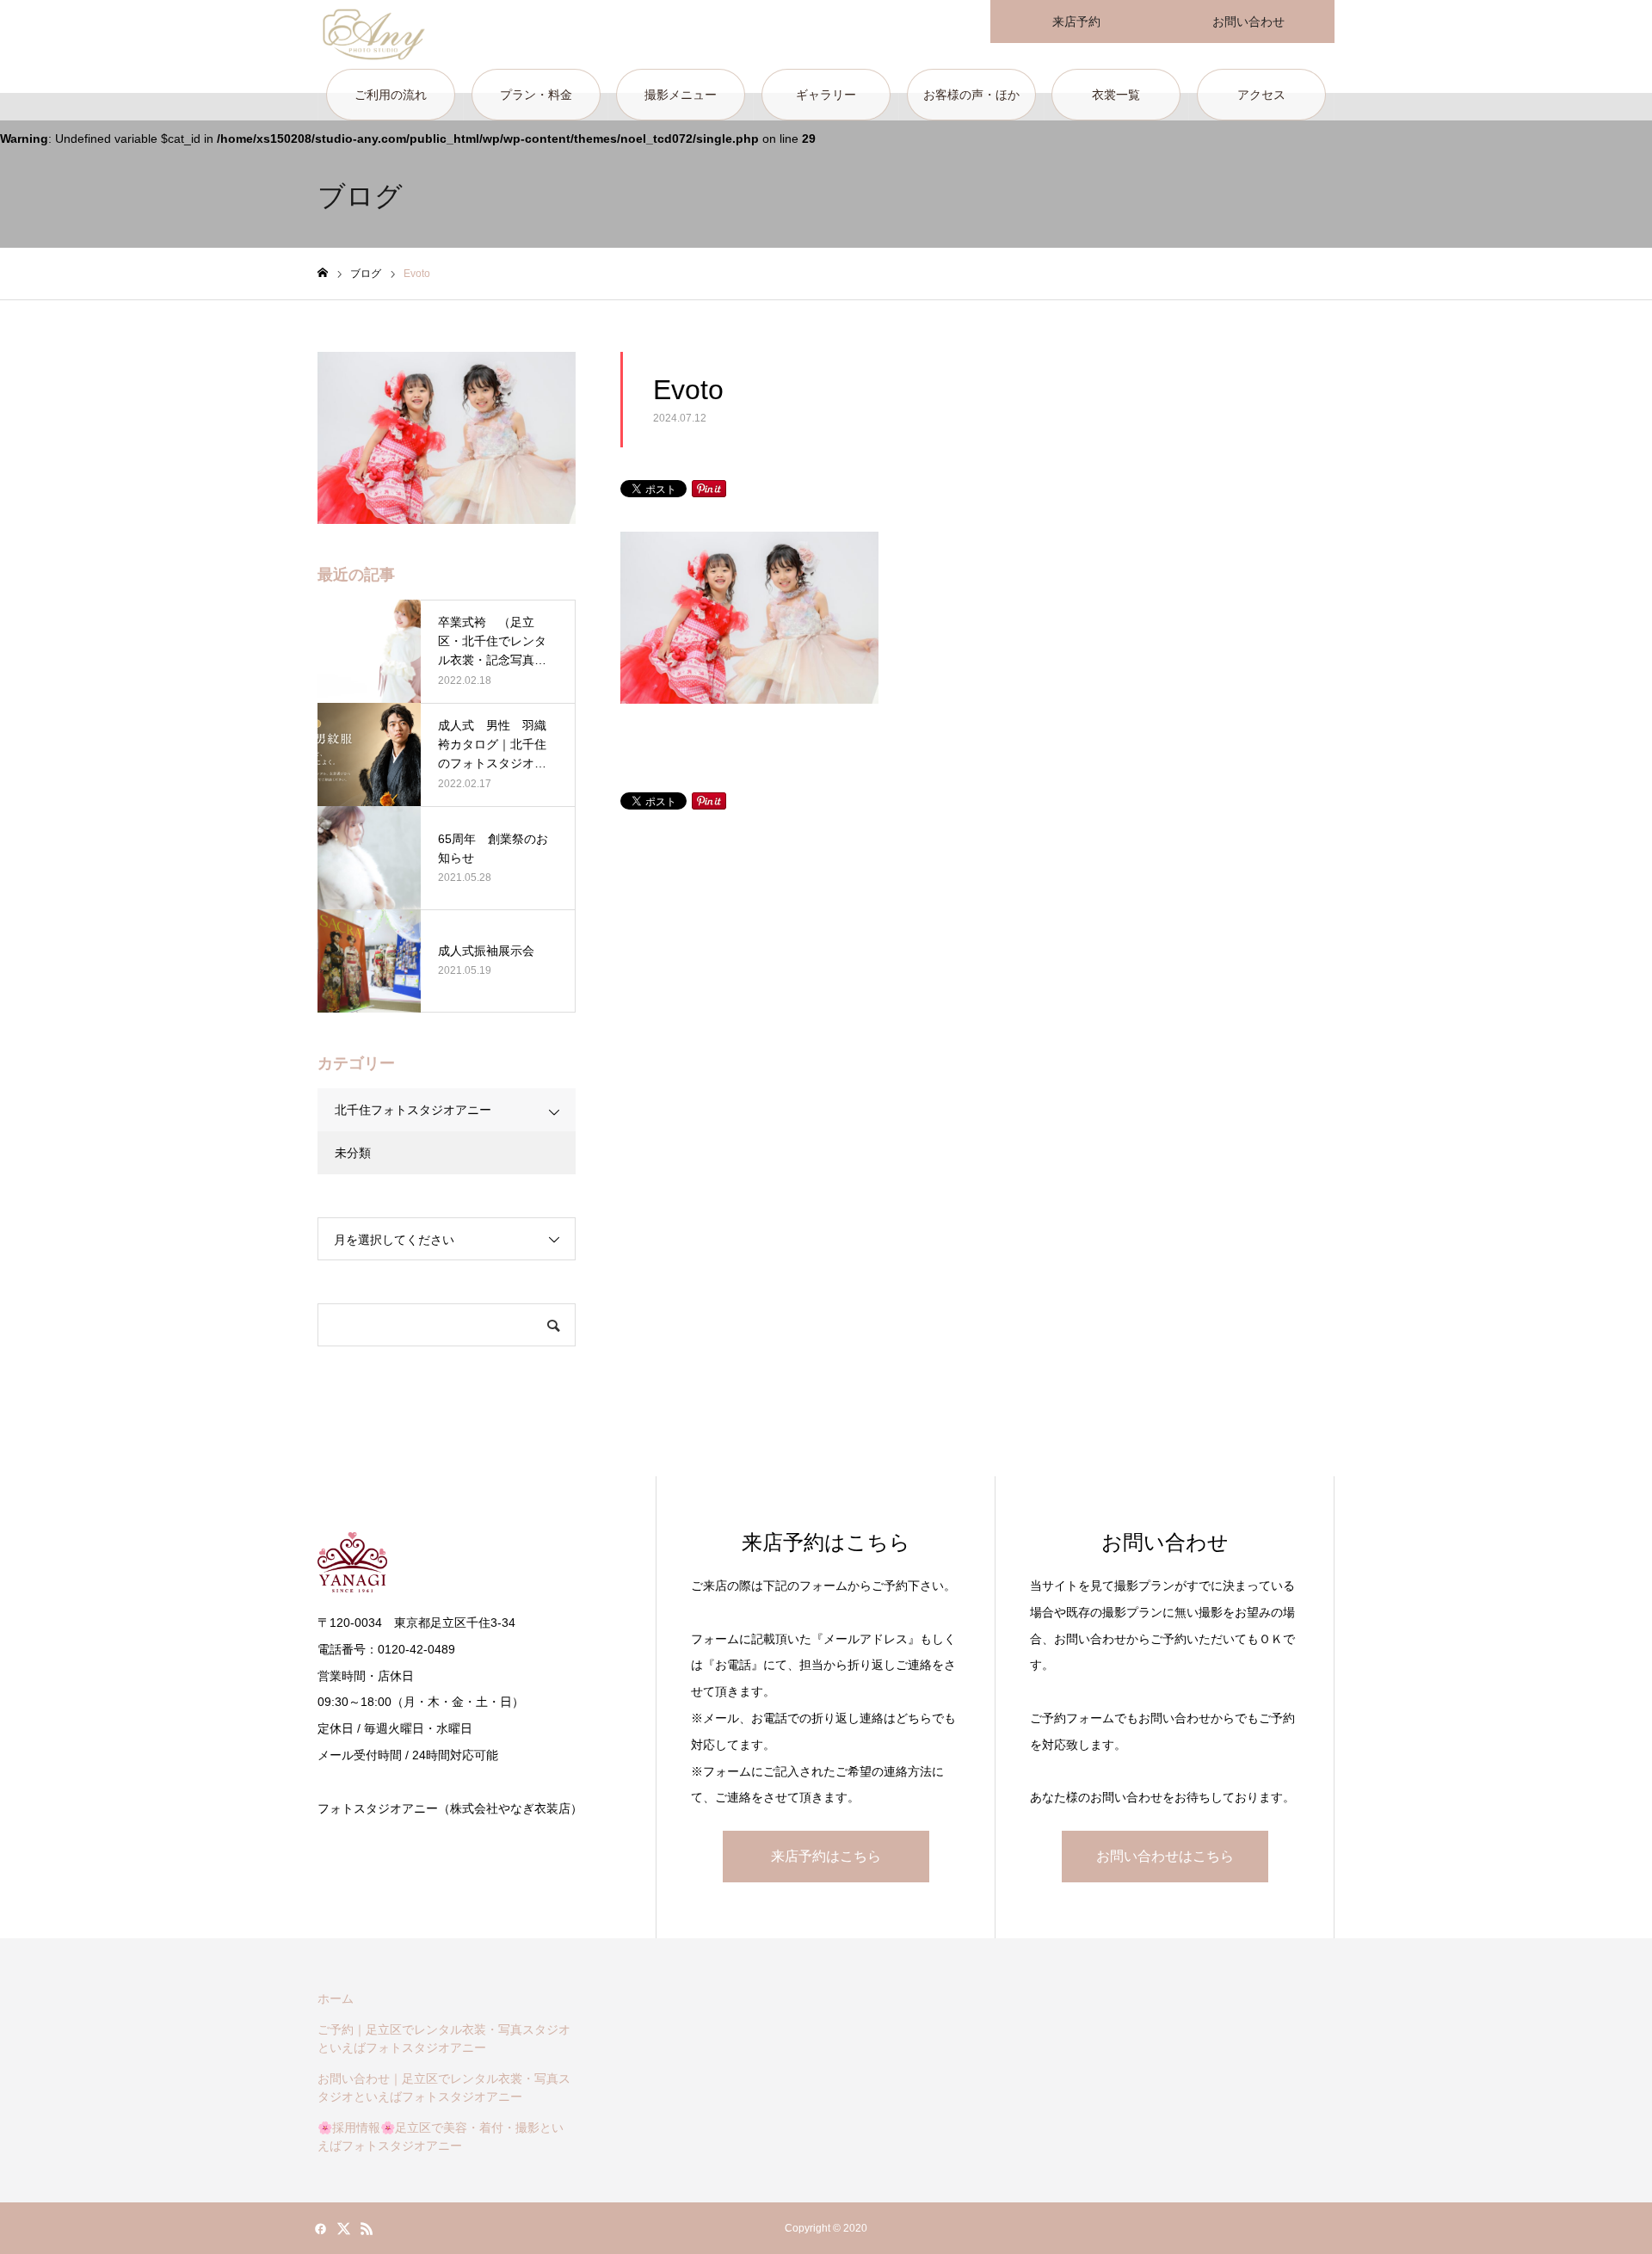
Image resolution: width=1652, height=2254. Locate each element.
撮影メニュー (681, 95)
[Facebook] (320, 2228)
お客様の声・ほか (971, 95)
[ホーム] (323, 273)
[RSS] (367, 2228)
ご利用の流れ (391, 95)
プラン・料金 (536, 95)
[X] (343, 2228)
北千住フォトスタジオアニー (413, 1110)
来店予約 (1076, 22)
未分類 (353, 1153)
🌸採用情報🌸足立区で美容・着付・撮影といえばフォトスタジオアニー (441, 2137)
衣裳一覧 (1116, 95)
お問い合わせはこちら (1165, 1856)
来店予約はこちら (826, 1856)
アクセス (1261, 95)
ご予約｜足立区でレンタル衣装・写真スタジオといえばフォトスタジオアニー (444, 2038)
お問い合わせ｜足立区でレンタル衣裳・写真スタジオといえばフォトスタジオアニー (444, 2088)
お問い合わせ (1248, 22)
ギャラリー (826, 95)
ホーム (336, 1998)
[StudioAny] (374, 34)
